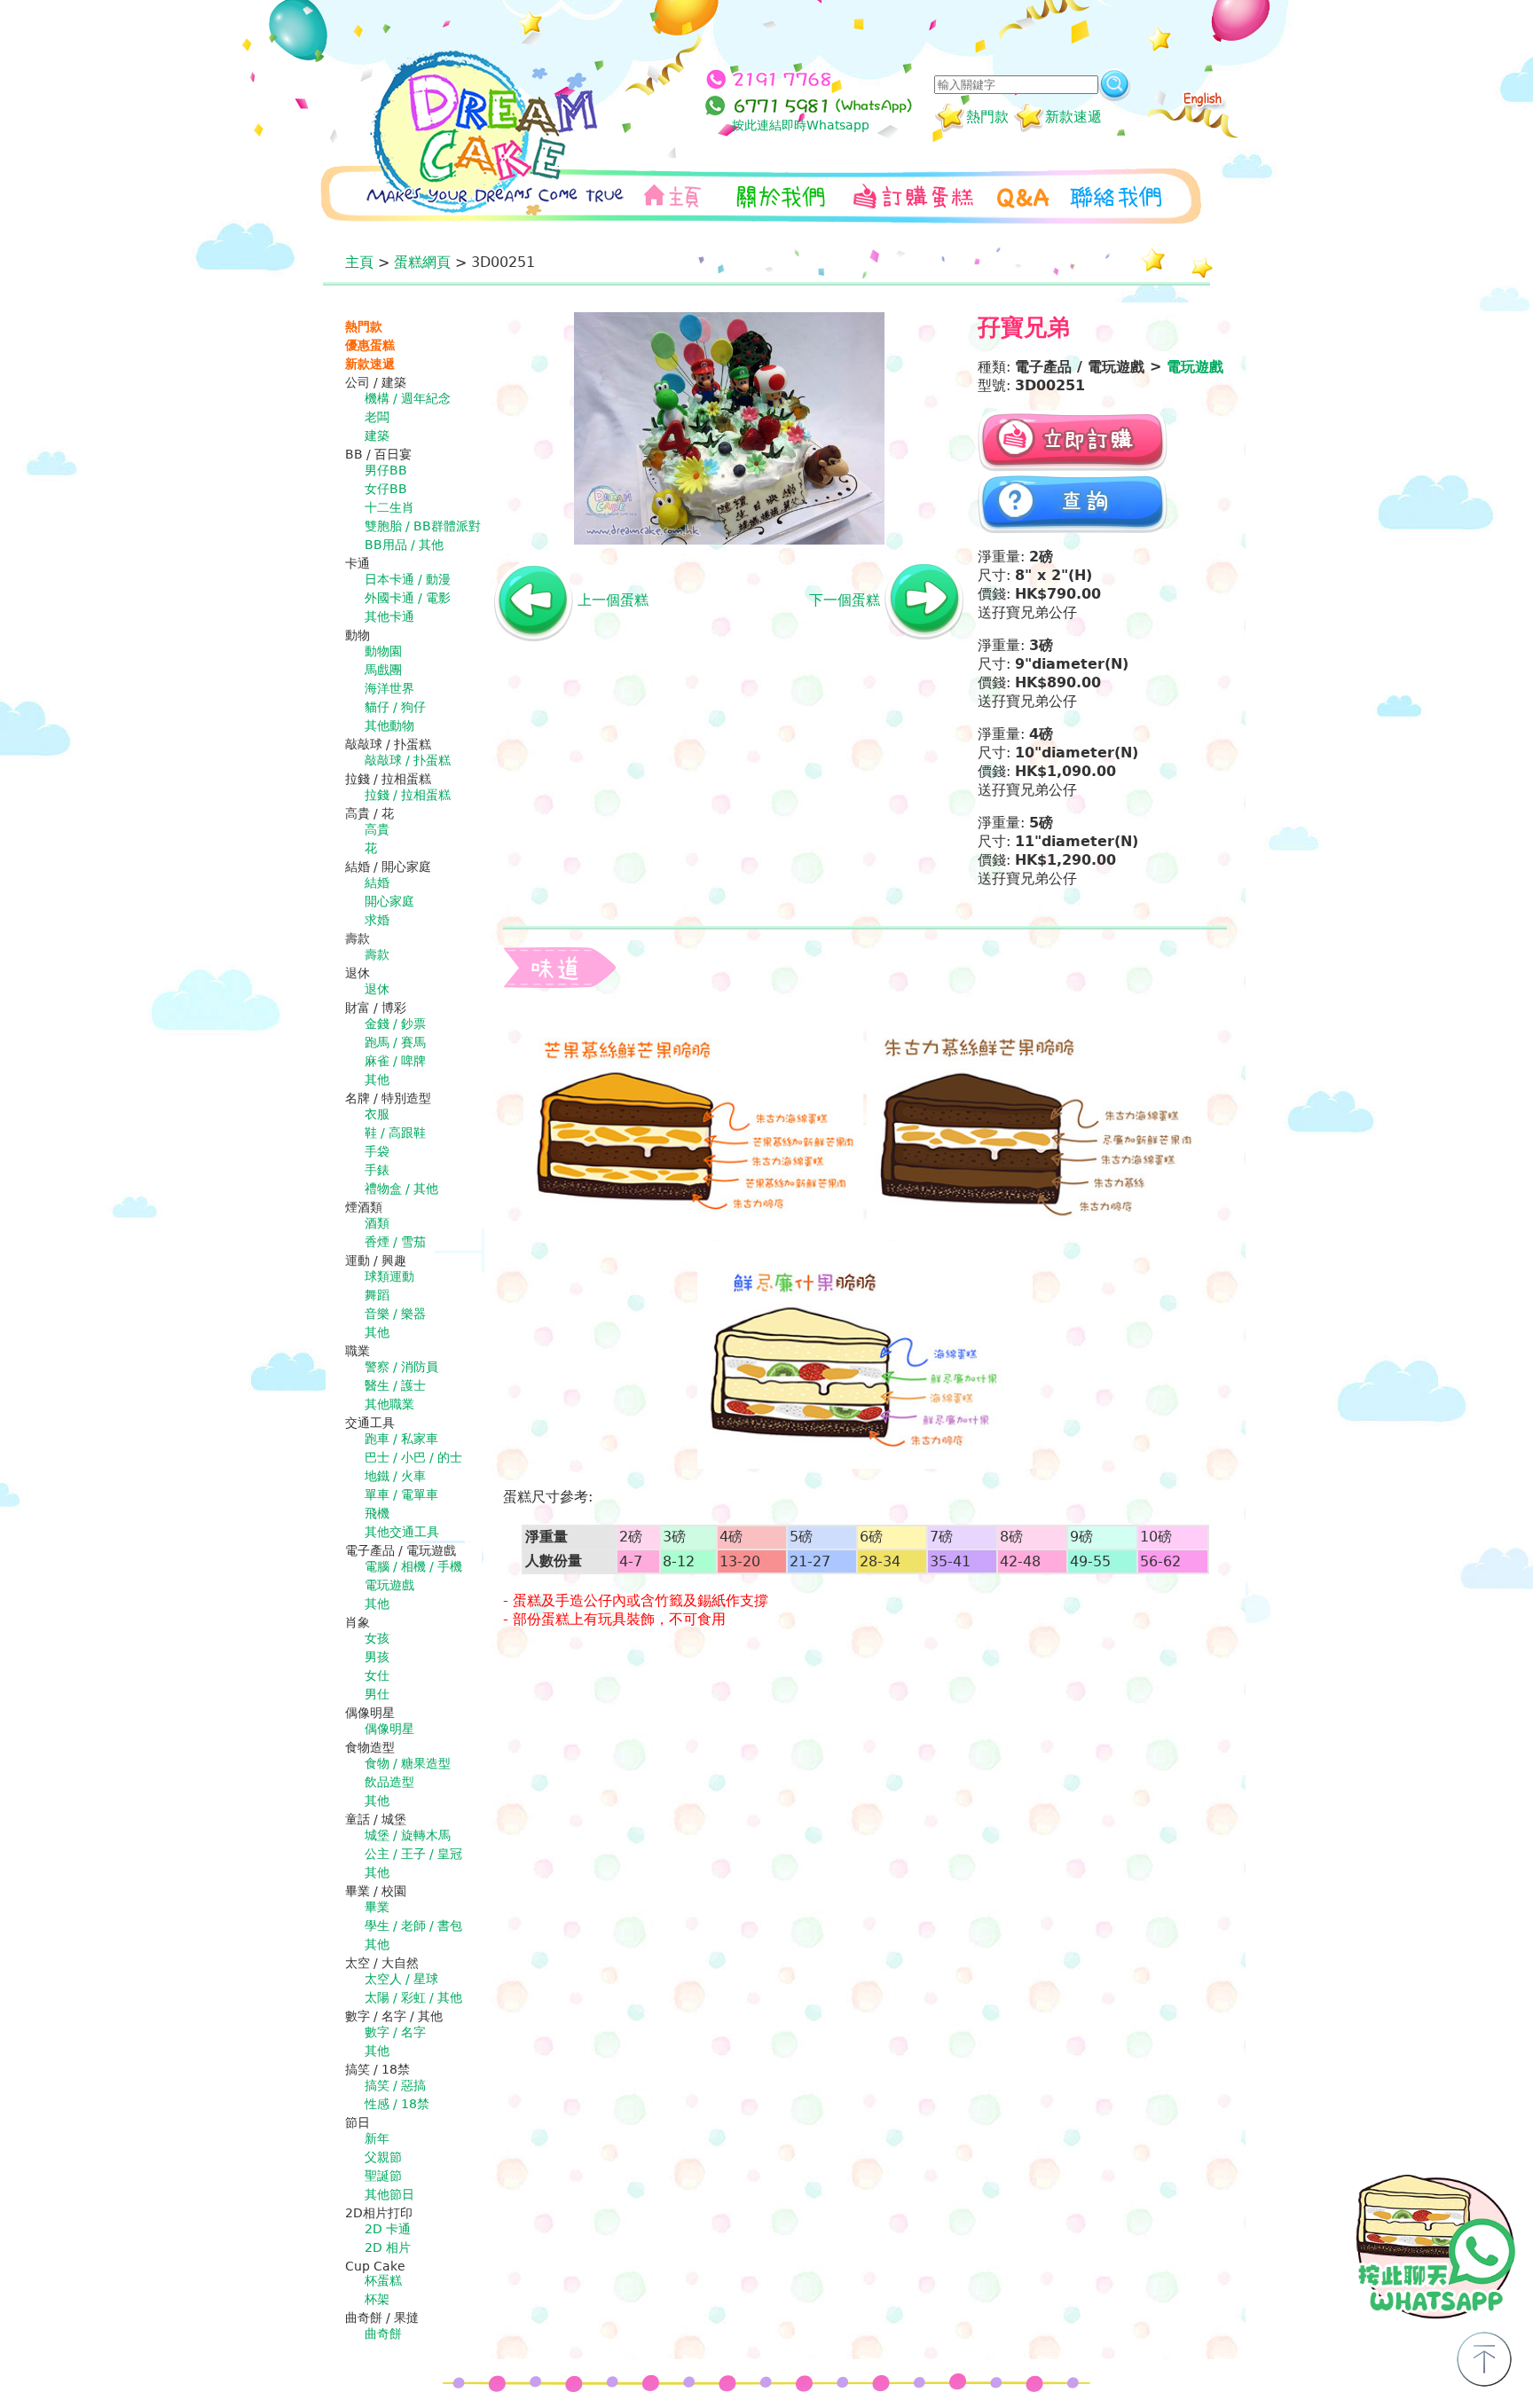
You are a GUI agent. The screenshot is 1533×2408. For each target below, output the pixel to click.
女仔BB (386, 489)
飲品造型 (389, 1782)
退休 (377, 989)
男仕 (377, 1694)
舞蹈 (377, 1295)
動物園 (383, 651)
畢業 (377, 1907)
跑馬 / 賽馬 (395, 1042)
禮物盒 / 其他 (401, 1188)
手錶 (377, 1170)
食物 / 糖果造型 (408, 1763)
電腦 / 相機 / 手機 (413, 1566)
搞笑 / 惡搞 (395, 2085)
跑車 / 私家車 (401, 1439)
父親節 (383, 2157)
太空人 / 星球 (401, 1979)
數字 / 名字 (395, 2032)
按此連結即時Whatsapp (801, 125)
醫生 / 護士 (395, 1385)
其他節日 (389, 2194)
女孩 (377, 1638)
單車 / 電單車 (401, 1494)
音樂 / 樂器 (395, 1314)
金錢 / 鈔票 (395, 1024)
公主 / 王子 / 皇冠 (413, 1854)
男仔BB (386, 470)
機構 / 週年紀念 (408, 398)
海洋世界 (389, 688)
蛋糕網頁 (422, 262)
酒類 (377, 1223)
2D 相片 (388, 2247)
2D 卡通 (388, 2229)
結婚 (377, 882)
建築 (377, 435)
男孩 (377, 1657)
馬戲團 (383, 670)
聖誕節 (383, 2176)
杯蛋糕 (383, 2280)
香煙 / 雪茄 (395, 1242)
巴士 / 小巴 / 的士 (413, 1457)
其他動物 (389, 726)
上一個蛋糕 (613, 600)
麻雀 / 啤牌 (395, 1061)
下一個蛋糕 (845, 600)
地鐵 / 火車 (395, 1476)
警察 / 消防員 (401, 1367)
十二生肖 (389, 507)
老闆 (377, 417)
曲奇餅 (383, 2333)
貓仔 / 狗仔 (395, 707)
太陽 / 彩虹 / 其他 (413, 1997)
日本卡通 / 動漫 (408, 579)
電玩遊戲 (389, 1585)
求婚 (377, 920)
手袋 (377, 1151)
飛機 (377, 1513)
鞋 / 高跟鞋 (395, 1133)
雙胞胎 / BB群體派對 (423, 526)
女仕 (377, 1675)
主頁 (359, 262)
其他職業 (389, 1404)
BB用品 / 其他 (404, 545)
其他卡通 (389, 616)
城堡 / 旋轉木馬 (408, 1835)
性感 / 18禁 (397, 2104)
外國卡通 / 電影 (408, 598)
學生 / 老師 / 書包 (413, 1926)
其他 (377, 1079)
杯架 (377, 2299)
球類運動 (389, 1276)
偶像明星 (389, 1729)
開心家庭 (389, 901)
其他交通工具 (402, 1532)
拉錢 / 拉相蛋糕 (408, 795)
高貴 (377, 829)
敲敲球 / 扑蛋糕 (408, 760)
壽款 (377, 954)
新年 (377, 2138)
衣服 (377, 1114)
